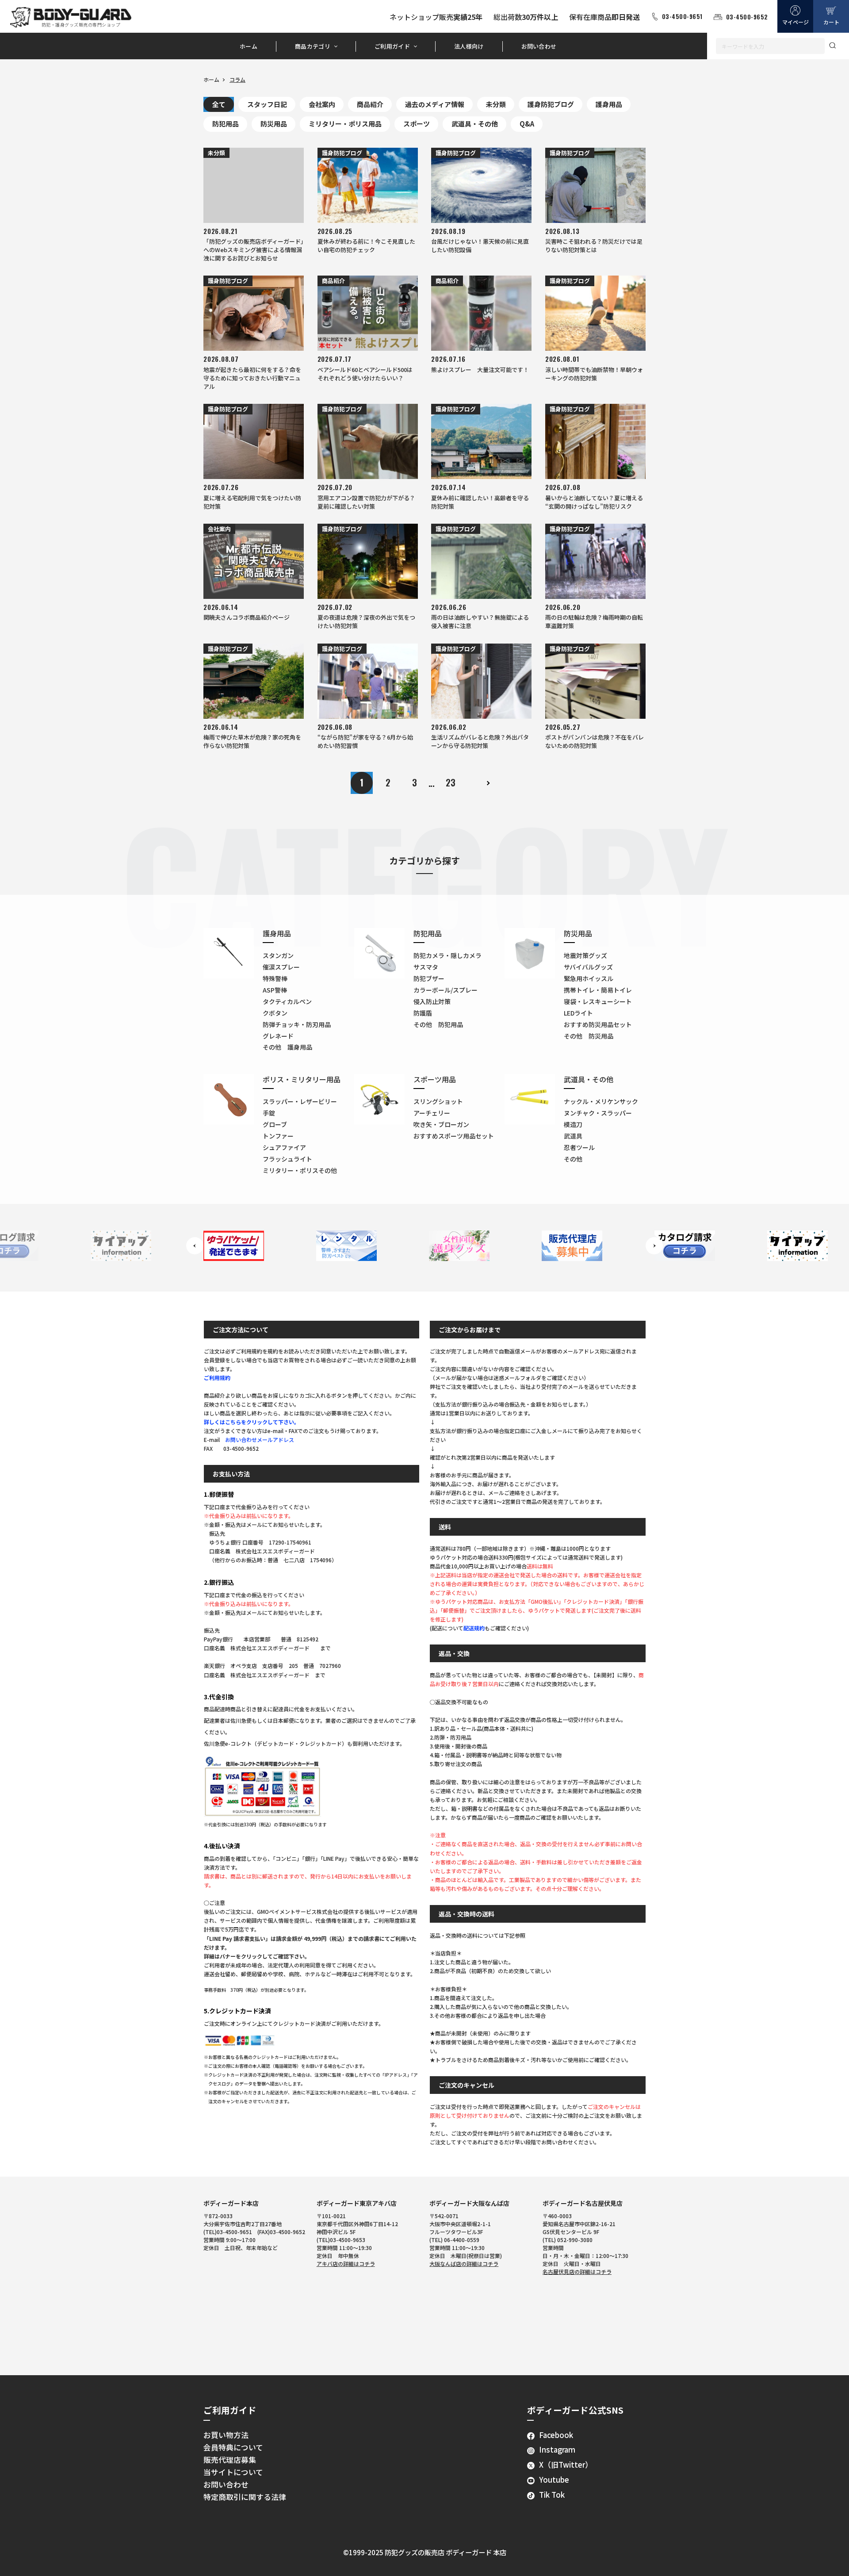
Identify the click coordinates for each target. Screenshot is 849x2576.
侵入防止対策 (432, 1001)
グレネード (278, 1036)
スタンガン (278, 955)
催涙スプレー (281, 967)
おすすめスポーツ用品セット (454, 1136)
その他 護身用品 (287, 1047)
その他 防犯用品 (438, 1024)
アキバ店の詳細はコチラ (346, 2264)
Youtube (554, 2480)
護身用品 (609, 104)
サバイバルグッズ (588, 967)
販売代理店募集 (230, 2460)
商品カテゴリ (313, 46)
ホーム (249, 46)
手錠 (269, 1113)
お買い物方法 (226, 2435)
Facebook (556, 2435)
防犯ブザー (429, 978)
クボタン (275, 1013)
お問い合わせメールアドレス (260, 1439)
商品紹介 (370, 104)
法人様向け (469, 46)
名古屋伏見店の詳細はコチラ (577, 2271)
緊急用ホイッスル (589, 978)
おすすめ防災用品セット (598, 1024)
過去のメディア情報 (435, 104)
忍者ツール (579, 1147)
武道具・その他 (475, 124)
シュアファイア (284, 1147)
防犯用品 (226, 124)
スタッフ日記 (267, 104)
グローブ (275, 1124)
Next (654, 1246)
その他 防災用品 (589, 1036)
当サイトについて (233, 2472)
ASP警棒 (275, 990)
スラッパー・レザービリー (300, 1101)
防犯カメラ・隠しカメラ (447, 955)
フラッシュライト (287, 1159)
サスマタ (426, 967)
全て (219, 104)
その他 (573, 1159)
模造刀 (573, 1124)
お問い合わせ (539, 46)
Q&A (527, 124)
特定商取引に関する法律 (245, 2497)
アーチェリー (432, 1113)
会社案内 (322, 104)
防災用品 (274, 124)
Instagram (557, 2449)
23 (451, 782)
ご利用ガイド (392, 46)
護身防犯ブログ (551, 104)
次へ (487, 783)
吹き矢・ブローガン (441, 1124)
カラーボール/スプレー (446, 990)
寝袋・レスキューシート (598, 1001)
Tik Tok (552, 2495)
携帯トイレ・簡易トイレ (598, 990)
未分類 (496, 104)
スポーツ (417, 124)
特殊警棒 (275, 978)
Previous (195, 1246)
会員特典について (233, 2447)
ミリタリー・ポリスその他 (300, 1170)
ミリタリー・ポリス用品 (345, 124)
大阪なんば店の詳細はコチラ (464, 2264)
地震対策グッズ (585, 955)
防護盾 (423, 1013)
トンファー (278, 1136)
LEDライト (578, 1013)
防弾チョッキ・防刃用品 (297, 1024)
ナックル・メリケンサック (601, 1101)
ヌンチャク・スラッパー (598, 1113)
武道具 (573, 1136)
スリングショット (438, 1101)
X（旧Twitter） (566, 2465)
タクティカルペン (287, 1001)
